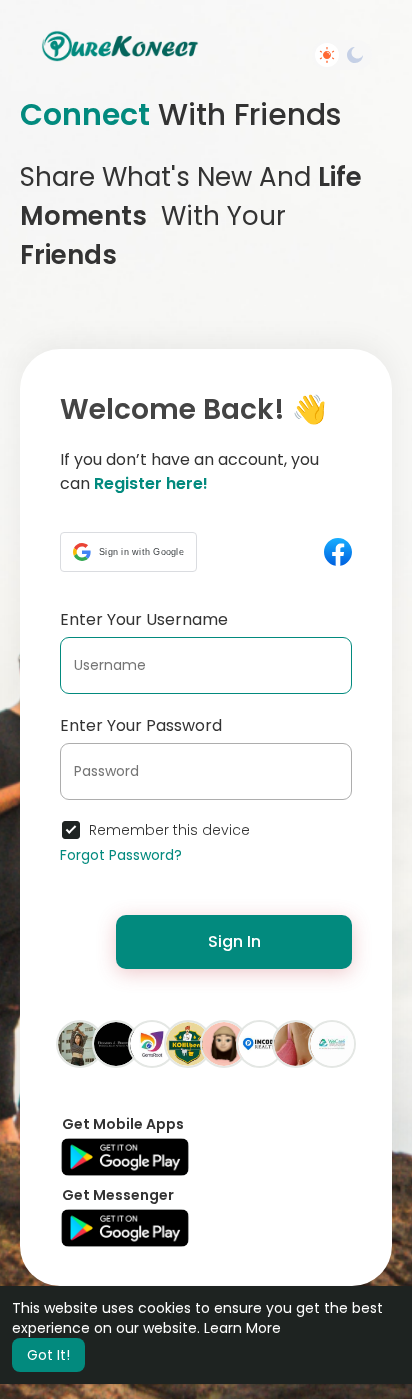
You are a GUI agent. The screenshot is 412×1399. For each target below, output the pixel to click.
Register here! (151, 483)
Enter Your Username (144, 619)
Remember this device (169, 830)
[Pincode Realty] (260, 1043)
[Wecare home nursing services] (332, 1043)
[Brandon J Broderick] (116, 1043)
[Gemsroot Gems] (152, 1043)
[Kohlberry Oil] (188, 1043)
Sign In (234, 941)
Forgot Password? (121, 855)
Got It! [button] (48, 1355)
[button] (128, 552)
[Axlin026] (296, 1043)
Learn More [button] (242, 1328)
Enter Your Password (141, 725)
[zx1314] (224, 1043)
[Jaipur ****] (80, 1043)
